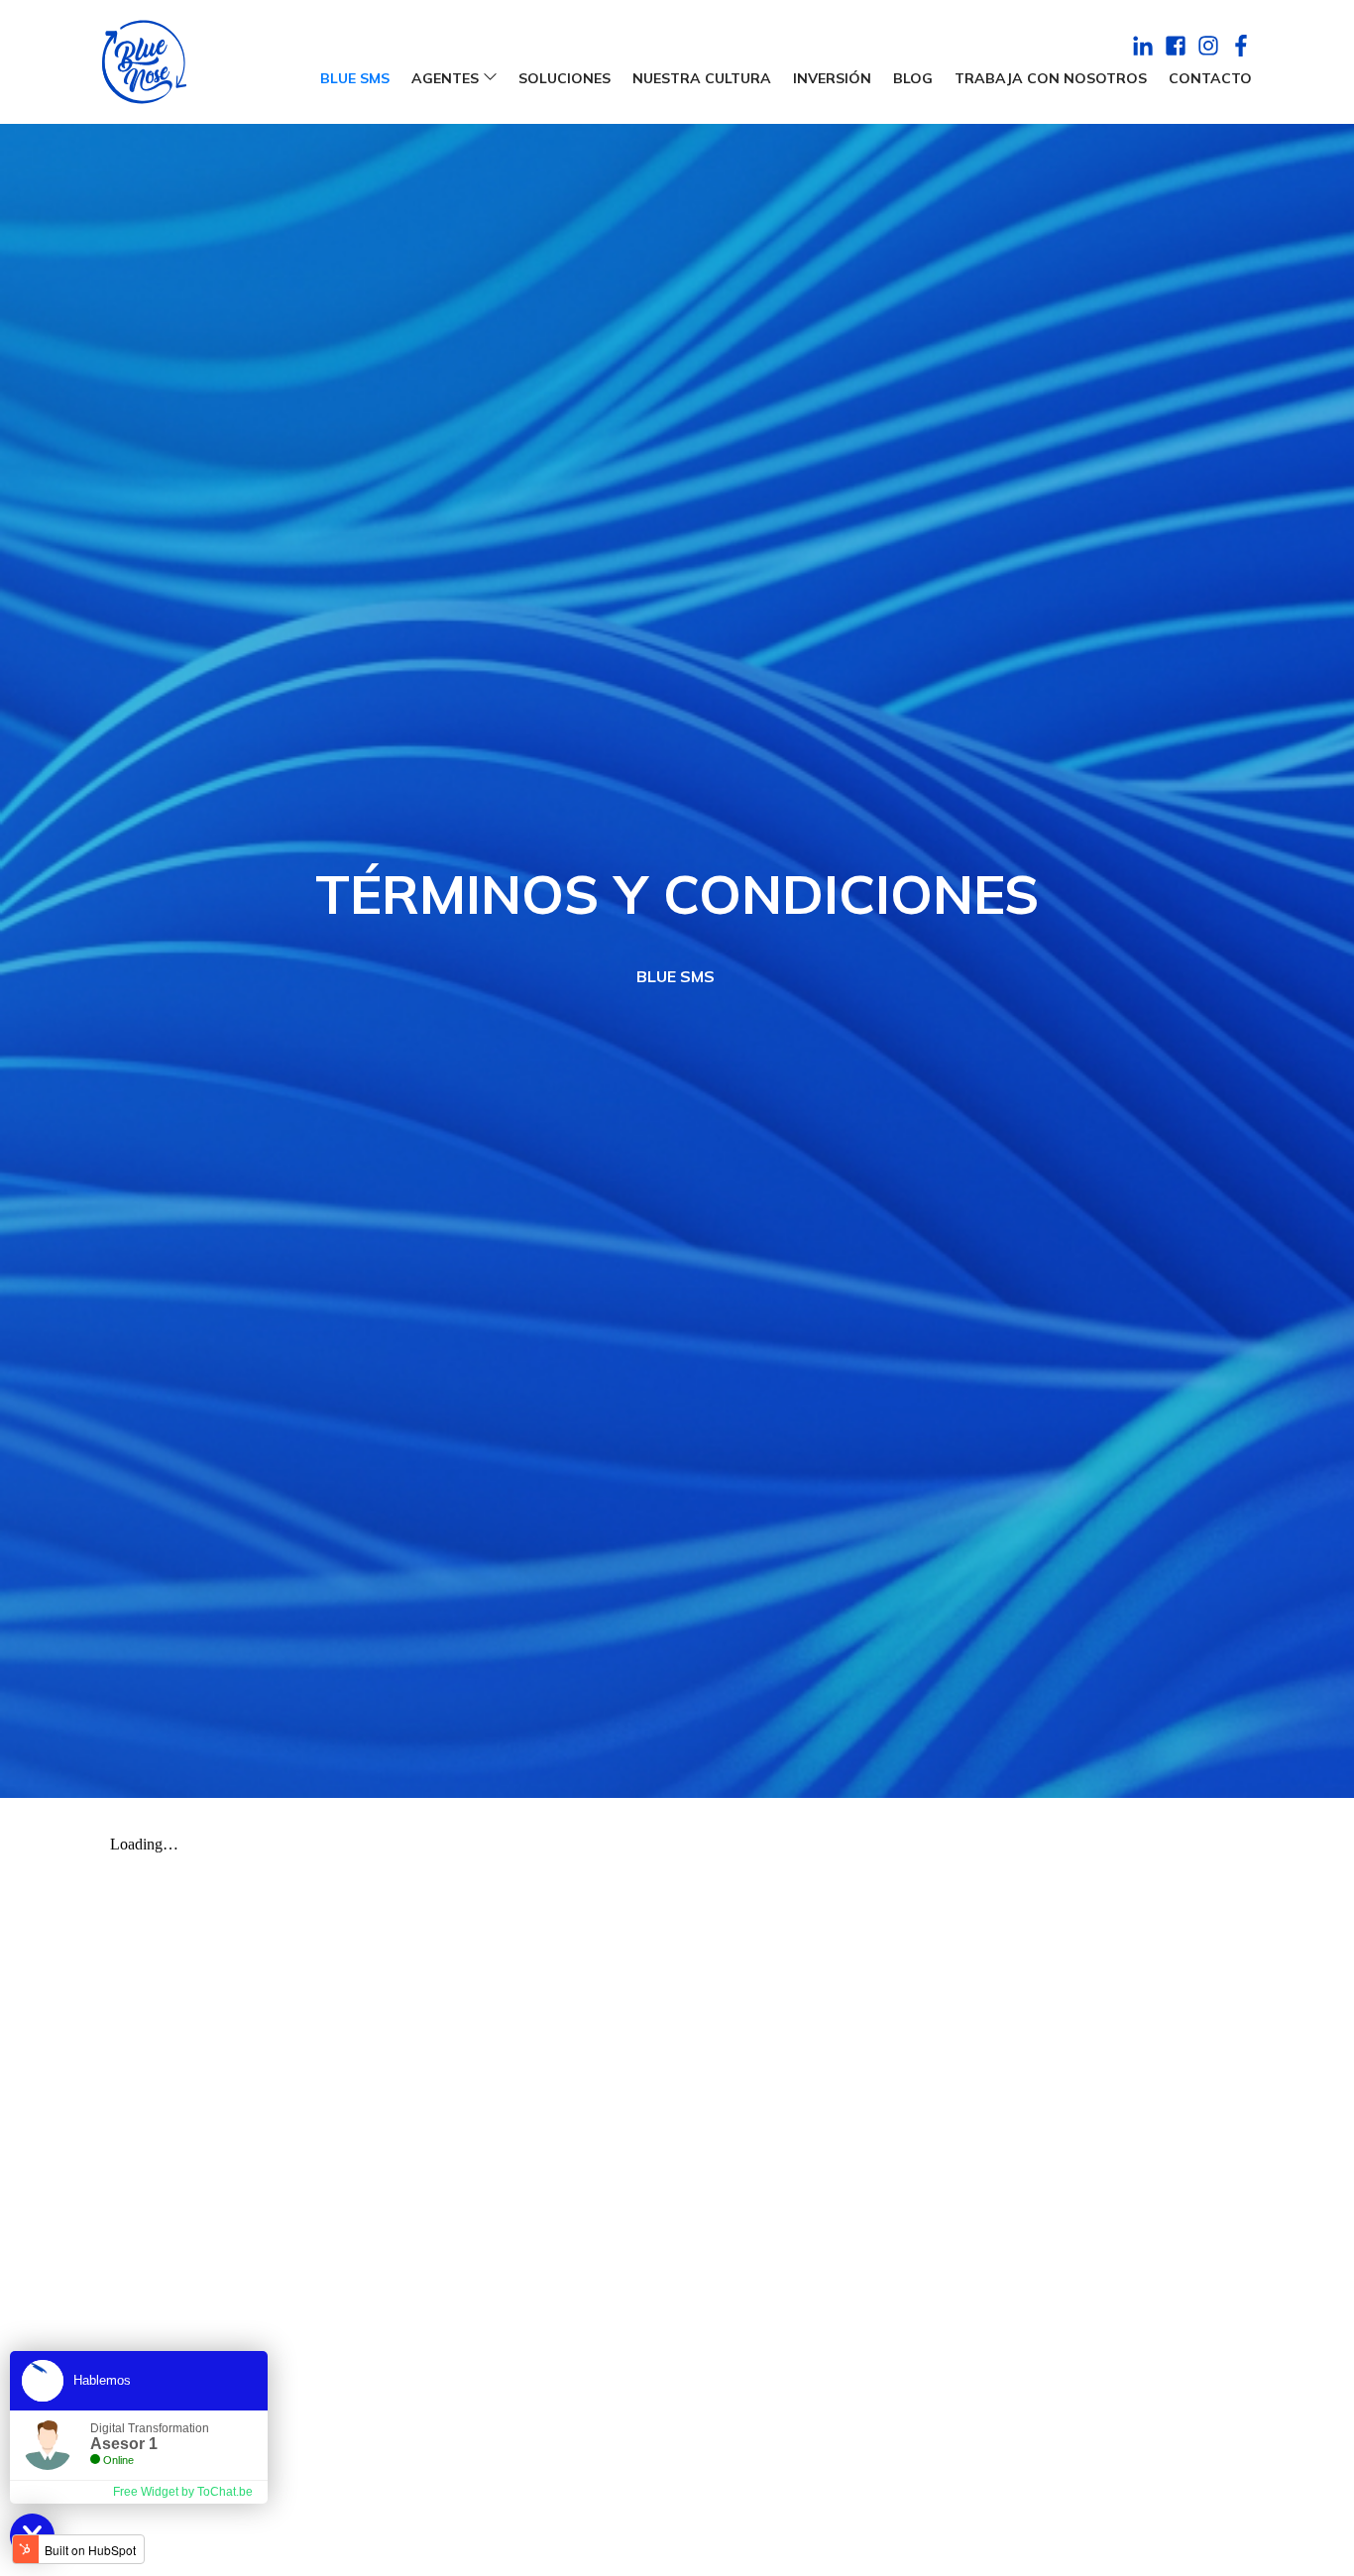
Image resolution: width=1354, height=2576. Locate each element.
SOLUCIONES (564, 78)
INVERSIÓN (832, 78)
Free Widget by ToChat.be (183, 2492)
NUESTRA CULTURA (702, 78)
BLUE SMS (355, 78)
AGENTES (445, 78)
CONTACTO (1210, 78)
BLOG (913, 78)
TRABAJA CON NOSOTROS (1051, 78)
